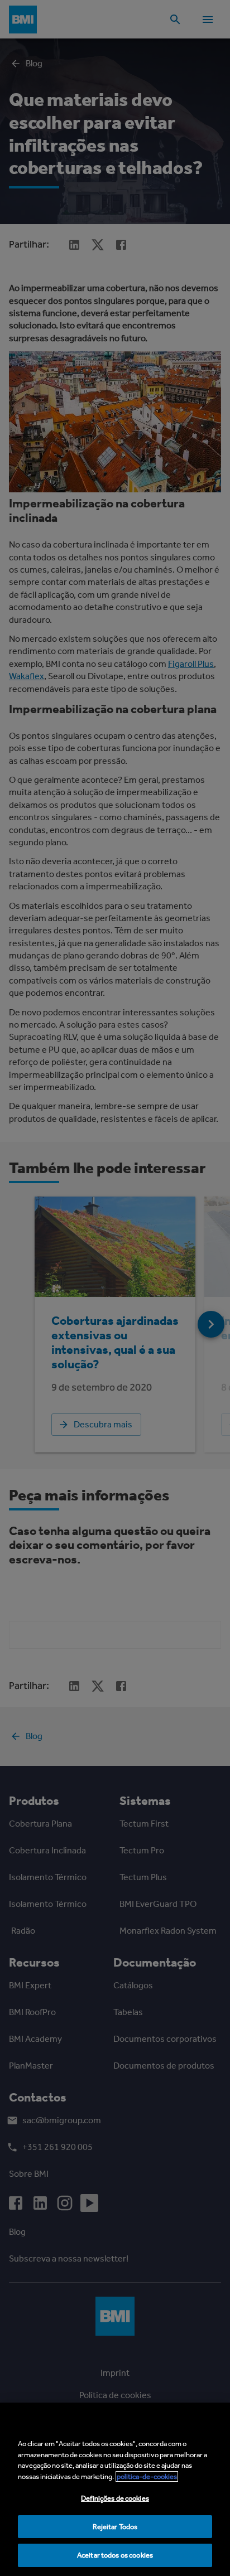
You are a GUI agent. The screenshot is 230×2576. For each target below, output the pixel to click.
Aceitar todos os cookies (115, 2555)
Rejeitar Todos (115, 2527)
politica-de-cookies (147, 2476)
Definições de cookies (115, 2498)
